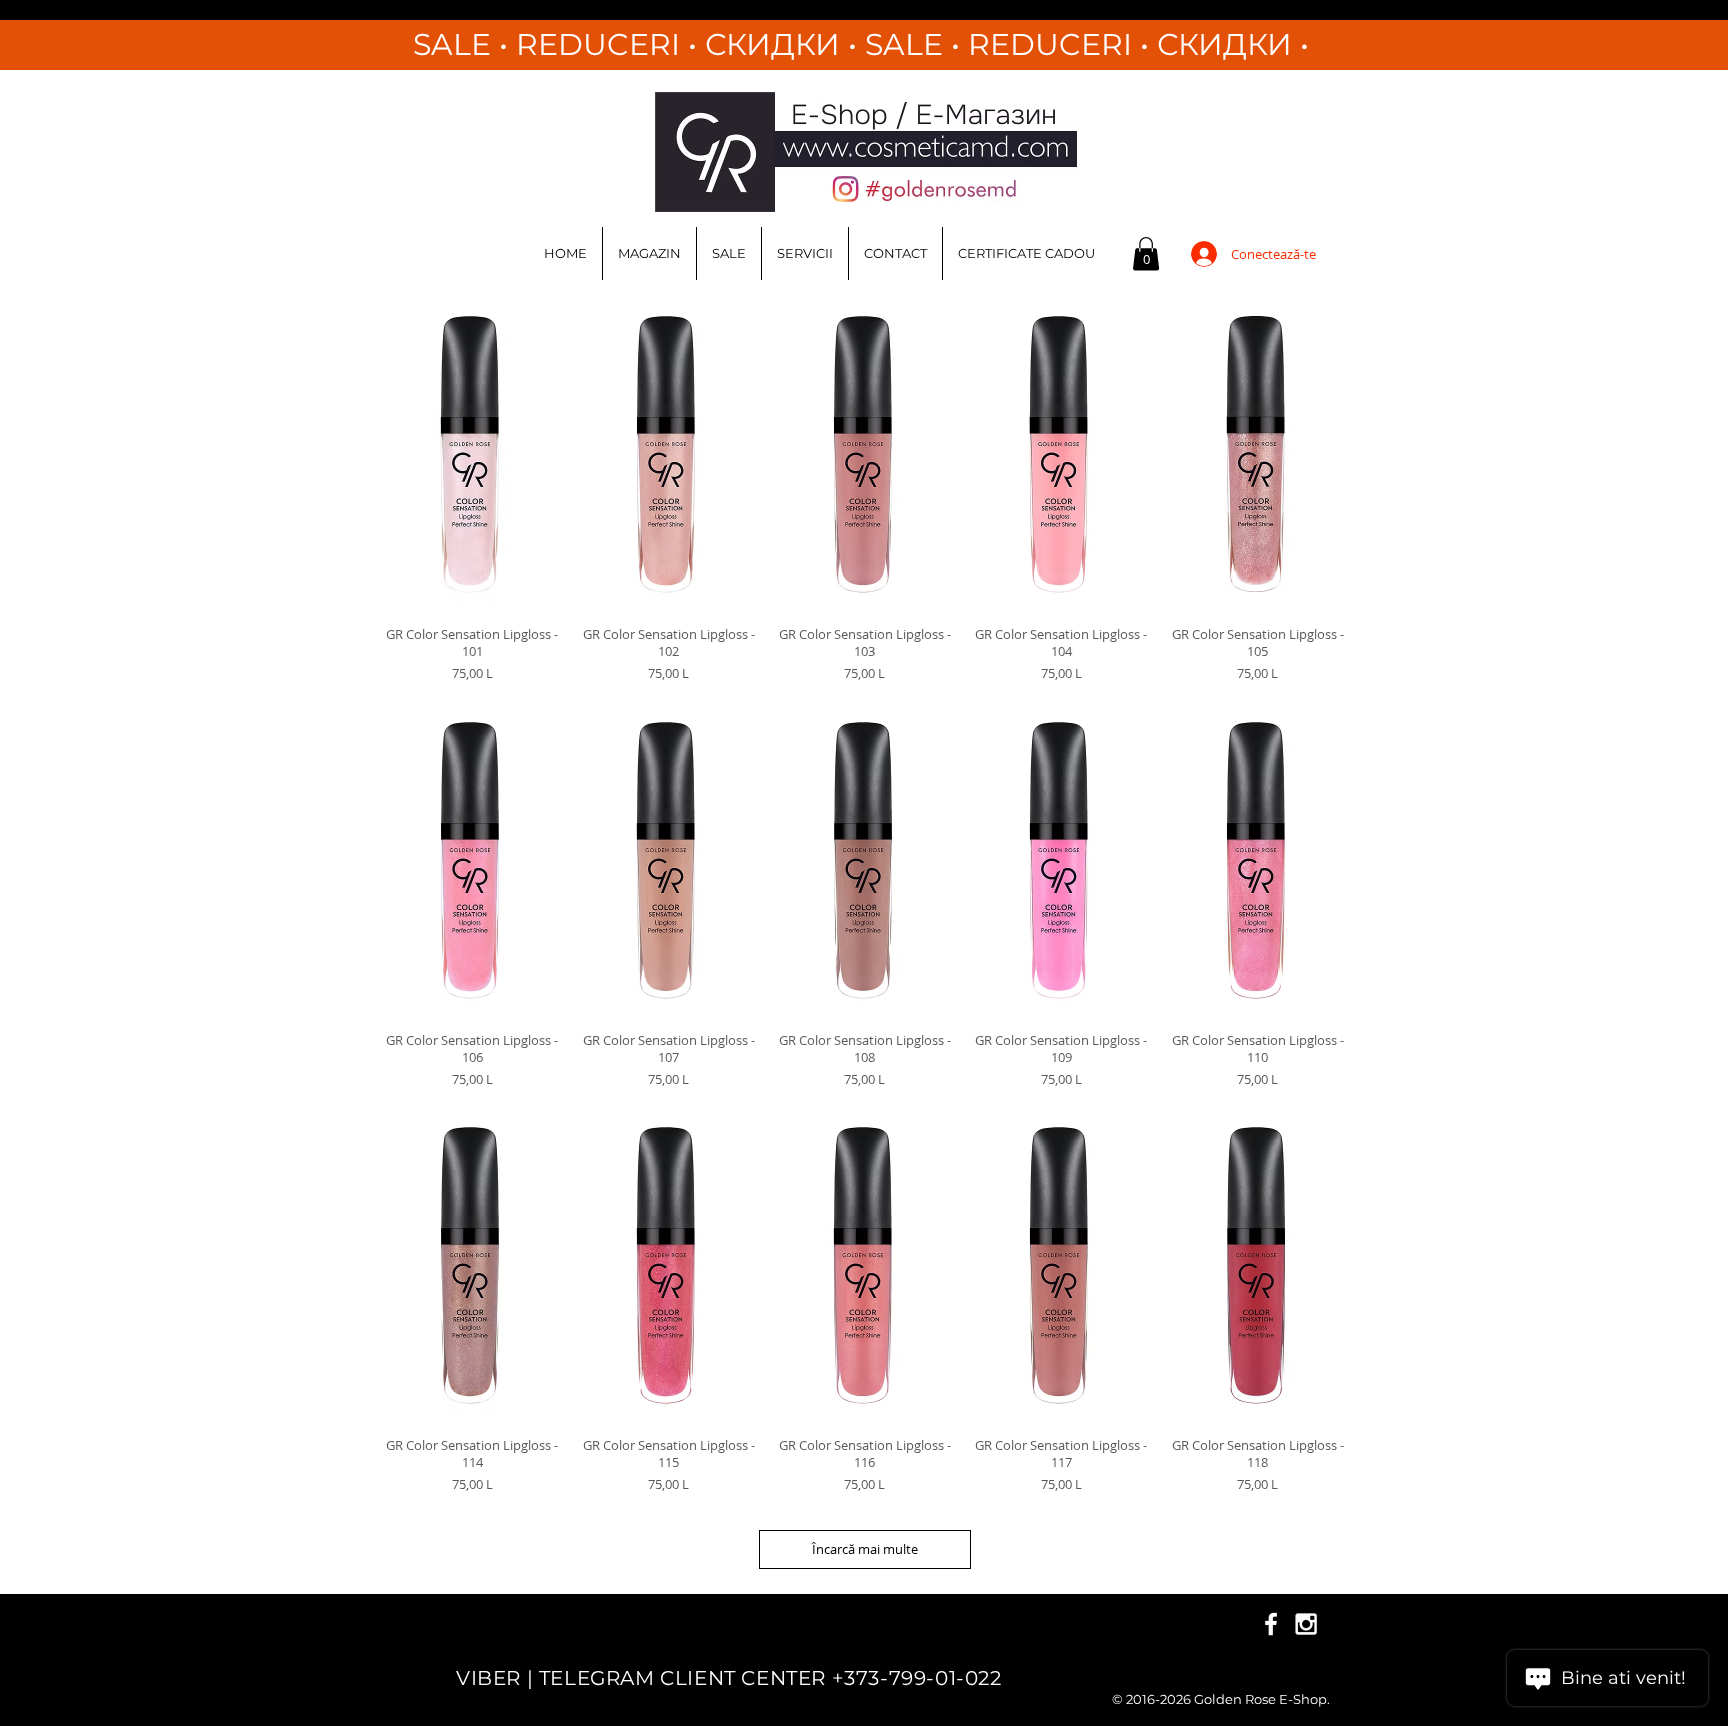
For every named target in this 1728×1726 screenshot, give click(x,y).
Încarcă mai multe (865, 1549)
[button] (1146, 253)
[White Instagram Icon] (1306, 1624)
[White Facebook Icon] (1271, 1624)
